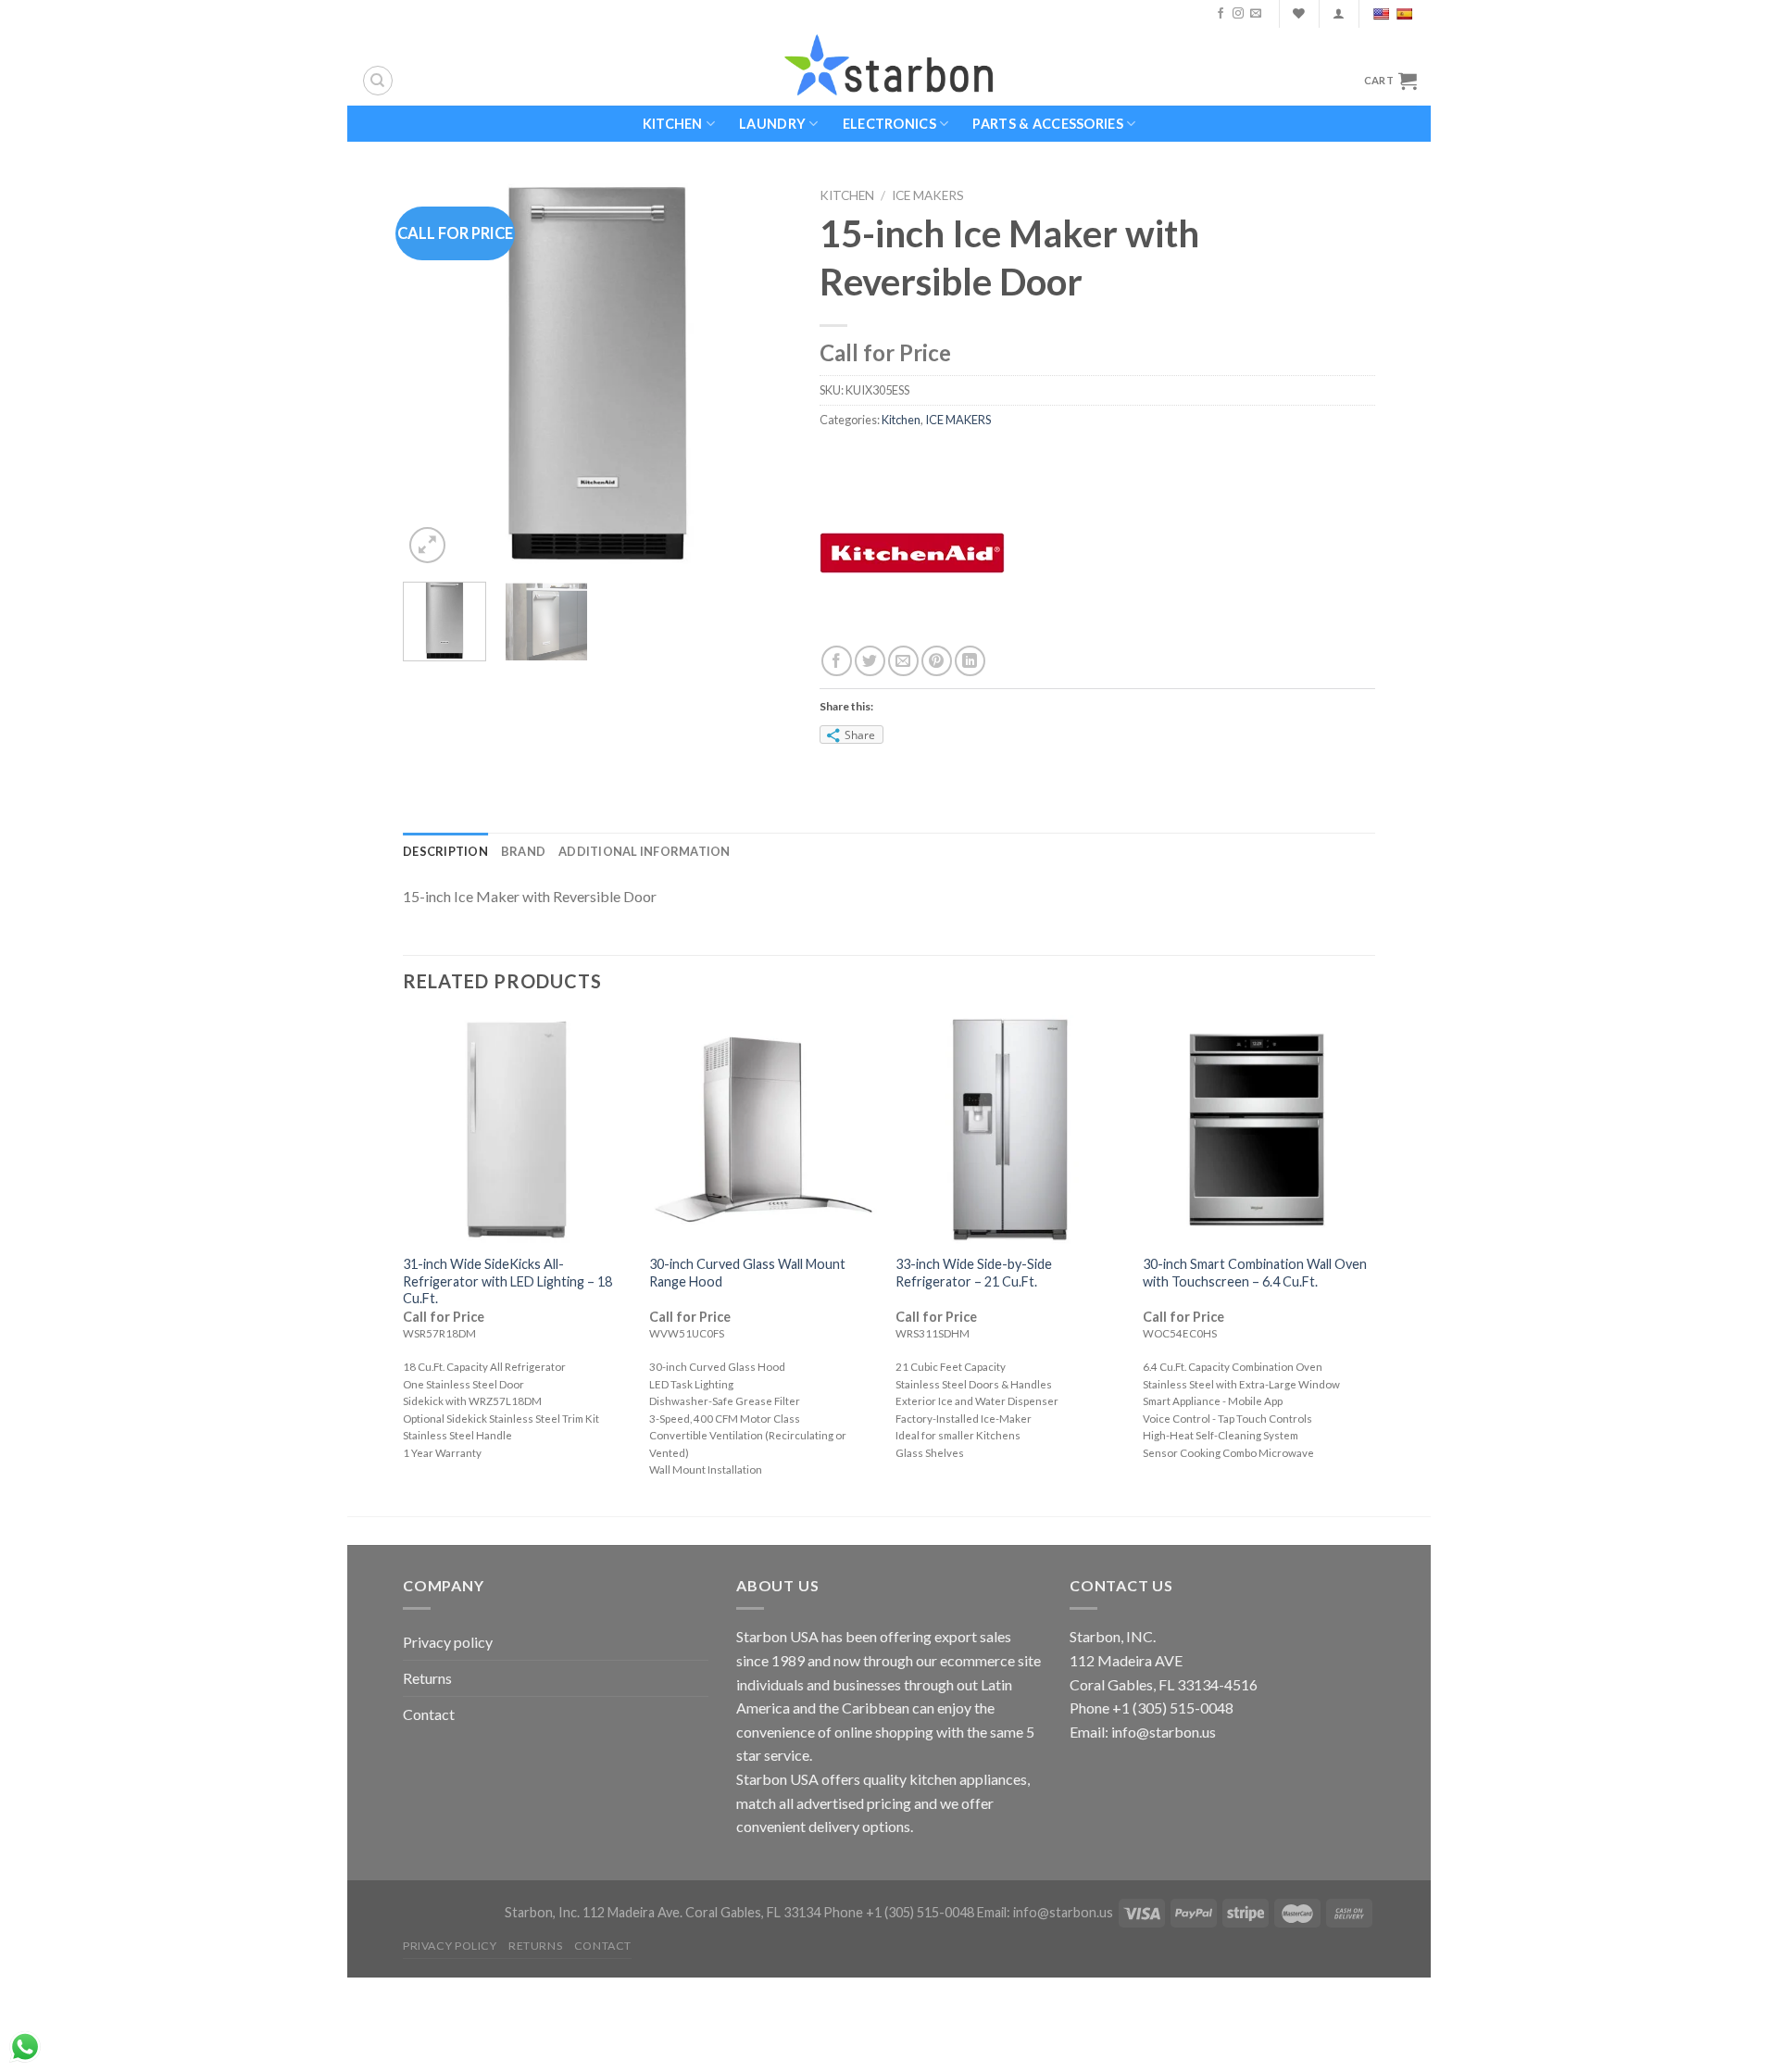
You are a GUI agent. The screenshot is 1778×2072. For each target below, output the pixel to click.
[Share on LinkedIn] (970, 661)
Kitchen (673, 124)
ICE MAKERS (928, 195)
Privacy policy (448, 1642)
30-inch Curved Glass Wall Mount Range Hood (747, 1273)
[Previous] (434, 373)
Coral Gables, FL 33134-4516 (1164, 1684)
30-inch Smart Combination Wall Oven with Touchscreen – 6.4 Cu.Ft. (1255, 1273)
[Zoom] (427, 545)
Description (445, 851)
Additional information (645, 851)
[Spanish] (1406, 14)
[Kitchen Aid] (912, 551)
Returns (427, 1678)
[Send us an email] (1256, 14)
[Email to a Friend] (903, 661)
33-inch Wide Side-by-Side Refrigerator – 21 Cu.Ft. (974, 1273)
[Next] (760, 373)
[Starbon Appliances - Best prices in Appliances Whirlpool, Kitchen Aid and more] (889, 66)
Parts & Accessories (1047, 124)
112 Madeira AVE (1126, 1660)
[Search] (378, 81)
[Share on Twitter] (870, 661)
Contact (429, 1714)
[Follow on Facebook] (1221, 14)
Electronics (889, 124)
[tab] (445, 851)
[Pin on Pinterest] (937, 661)
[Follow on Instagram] (1238, 14)
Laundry (772, 124)
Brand (523, 851)
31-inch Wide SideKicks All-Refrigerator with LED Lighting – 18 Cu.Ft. (507, 1281)
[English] (1383, 14)
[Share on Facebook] (837, 661)
